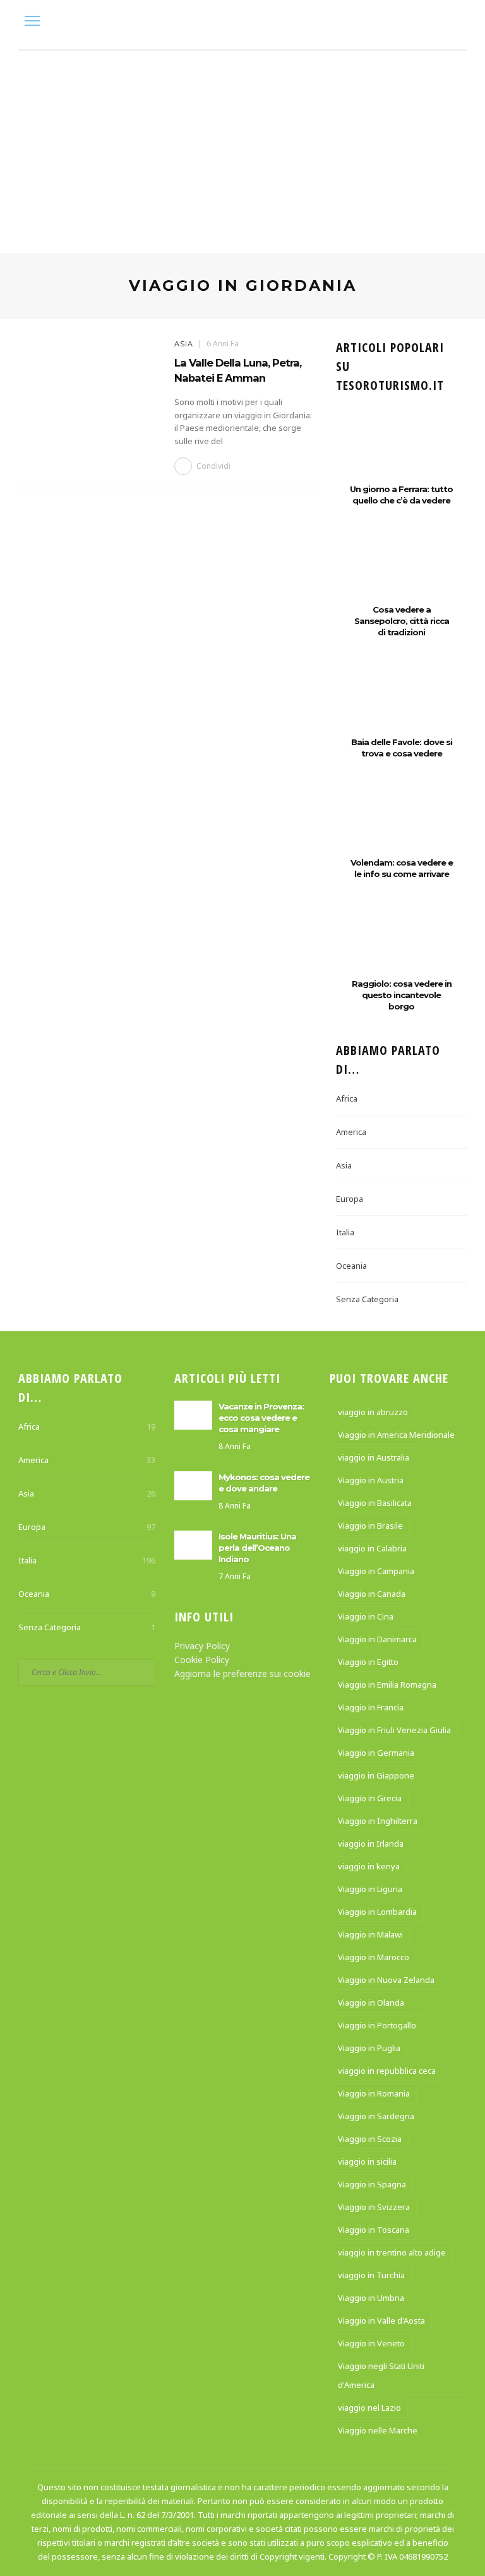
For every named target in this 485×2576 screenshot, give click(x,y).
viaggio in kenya (369, 1866)
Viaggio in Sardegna (376, 2116)
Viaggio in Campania (376, 1571)
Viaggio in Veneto (371, 2343)
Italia (345, 1232)
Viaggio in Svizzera (374, 2207)
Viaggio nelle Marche (378, 2430)
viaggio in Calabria (372, 1548)
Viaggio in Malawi (370, 1934)
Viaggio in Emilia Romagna (387, 1685)
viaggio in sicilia (367, 2161)
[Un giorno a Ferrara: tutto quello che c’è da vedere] (401, 452)
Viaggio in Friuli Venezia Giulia (394, 1730)
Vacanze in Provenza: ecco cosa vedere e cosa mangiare (261, 1418)
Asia (184, 344)
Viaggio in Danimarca (377, 1639)
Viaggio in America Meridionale (396, 1435)
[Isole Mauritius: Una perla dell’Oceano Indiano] (193, 1544)
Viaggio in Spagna (372, 2184)
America (351, 1132)
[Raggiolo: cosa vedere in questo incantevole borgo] (401, 947)
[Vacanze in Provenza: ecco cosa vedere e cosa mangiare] (193, 1414)
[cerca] (454, 22)
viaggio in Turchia (371, 2275)
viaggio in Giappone (376, 1775)
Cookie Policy (202, 1660)
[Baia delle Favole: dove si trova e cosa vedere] (401, 705)
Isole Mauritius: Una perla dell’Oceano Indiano (257, 1548)
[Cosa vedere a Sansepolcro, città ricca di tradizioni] (401, 573)
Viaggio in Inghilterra (378, 1821)
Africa (347, 1098)
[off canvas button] (32, 21)
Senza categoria (367, 1299)
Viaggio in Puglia (369, 2048)
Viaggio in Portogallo (377, 2025)
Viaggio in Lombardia (377, 1912)
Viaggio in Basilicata (375, 1503)
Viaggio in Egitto (368, 1662)
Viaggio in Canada (372, 1594)
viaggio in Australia (374, 1457)
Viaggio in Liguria (370, 1889)
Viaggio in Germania (376, 1753)
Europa (350, 1199)
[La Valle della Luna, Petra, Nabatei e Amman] (90, 386)
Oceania (351, 1266)
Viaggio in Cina (366, 1616)
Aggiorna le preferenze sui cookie (242, 1673)
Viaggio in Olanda (371, 2003)
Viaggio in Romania (374, 2093)
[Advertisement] (242, 146)
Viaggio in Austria (371, 1480)
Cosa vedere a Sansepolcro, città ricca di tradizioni (402, 621)
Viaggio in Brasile (370, 1526)
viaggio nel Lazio (369, 2408)
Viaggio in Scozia (370, 2139)
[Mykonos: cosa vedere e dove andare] (193, 1484)
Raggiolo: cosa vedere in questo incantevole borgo (402, 995)
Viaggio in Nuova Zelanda (386, 1980)
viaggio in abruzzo (373, 1412)
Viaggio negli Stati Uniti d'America (381, 2375)
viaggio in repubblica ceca (387, 2071)
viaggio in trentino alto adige (392, 2252)
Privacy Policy (202, 1646)
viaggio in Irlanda (371, 1844)
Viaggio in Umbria (371, 2298)
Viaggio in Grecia (370, 1798)
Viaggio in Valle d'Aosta (381, 2320)
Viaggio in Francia (371, 1707)
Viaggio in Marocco (374, 1957)
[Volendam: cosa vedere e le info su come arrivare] (401, 826)
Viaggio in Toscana (374, 2230)
